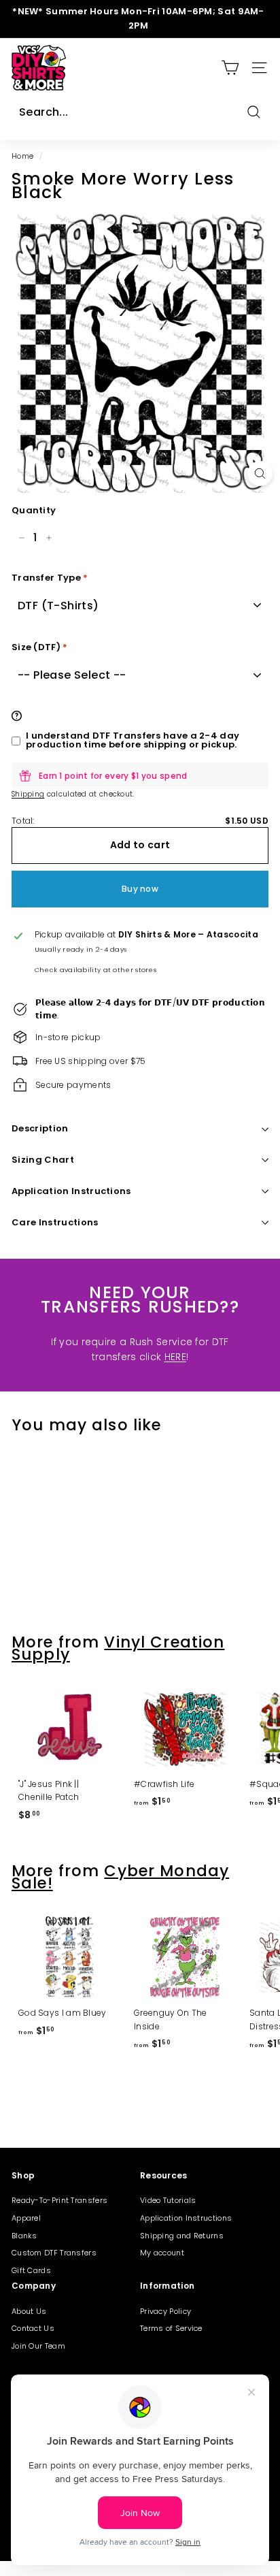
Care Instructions (55, 1222)
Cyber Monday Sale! (120, 1877)
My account (162, 2253)
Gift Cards (31, 2270)
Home (22, 156)
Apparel (26, 2218)
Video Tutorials (168, 2200)
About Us (29, 2311)
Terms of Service (171, 2328)
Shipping (28, 794)
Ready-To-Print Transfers (59, 2200)
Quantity (34, 510)
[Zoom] (260, 473)
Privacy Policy (165, 2311)
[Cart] (230, 68)
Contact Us (33, 2328)
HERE (175, 1357)
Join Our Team (38, 2346)
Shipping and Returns (182, 2236)
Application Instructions (71, 1191)
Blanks (24, 2236)
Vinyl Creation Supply (118, 1648)
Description (40, 1128)
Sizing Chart (43, 1160)
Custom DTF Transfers (54, 2253)
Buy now (140, 889)
